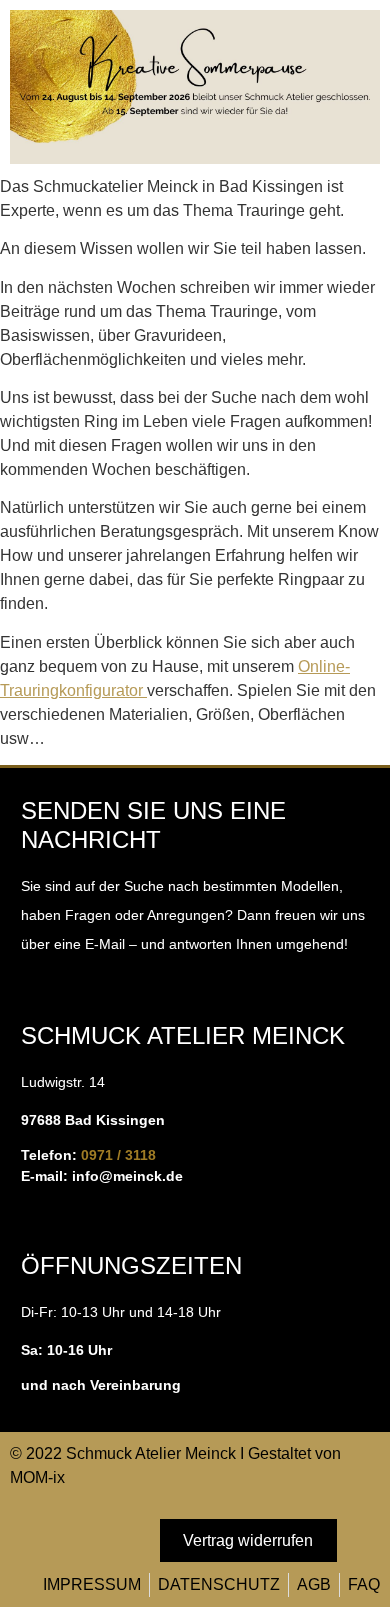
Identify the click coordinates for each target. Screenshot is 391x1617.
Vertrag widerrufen (248, 1540)
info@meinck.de (127, 1176)
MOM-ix (37, 1477)
